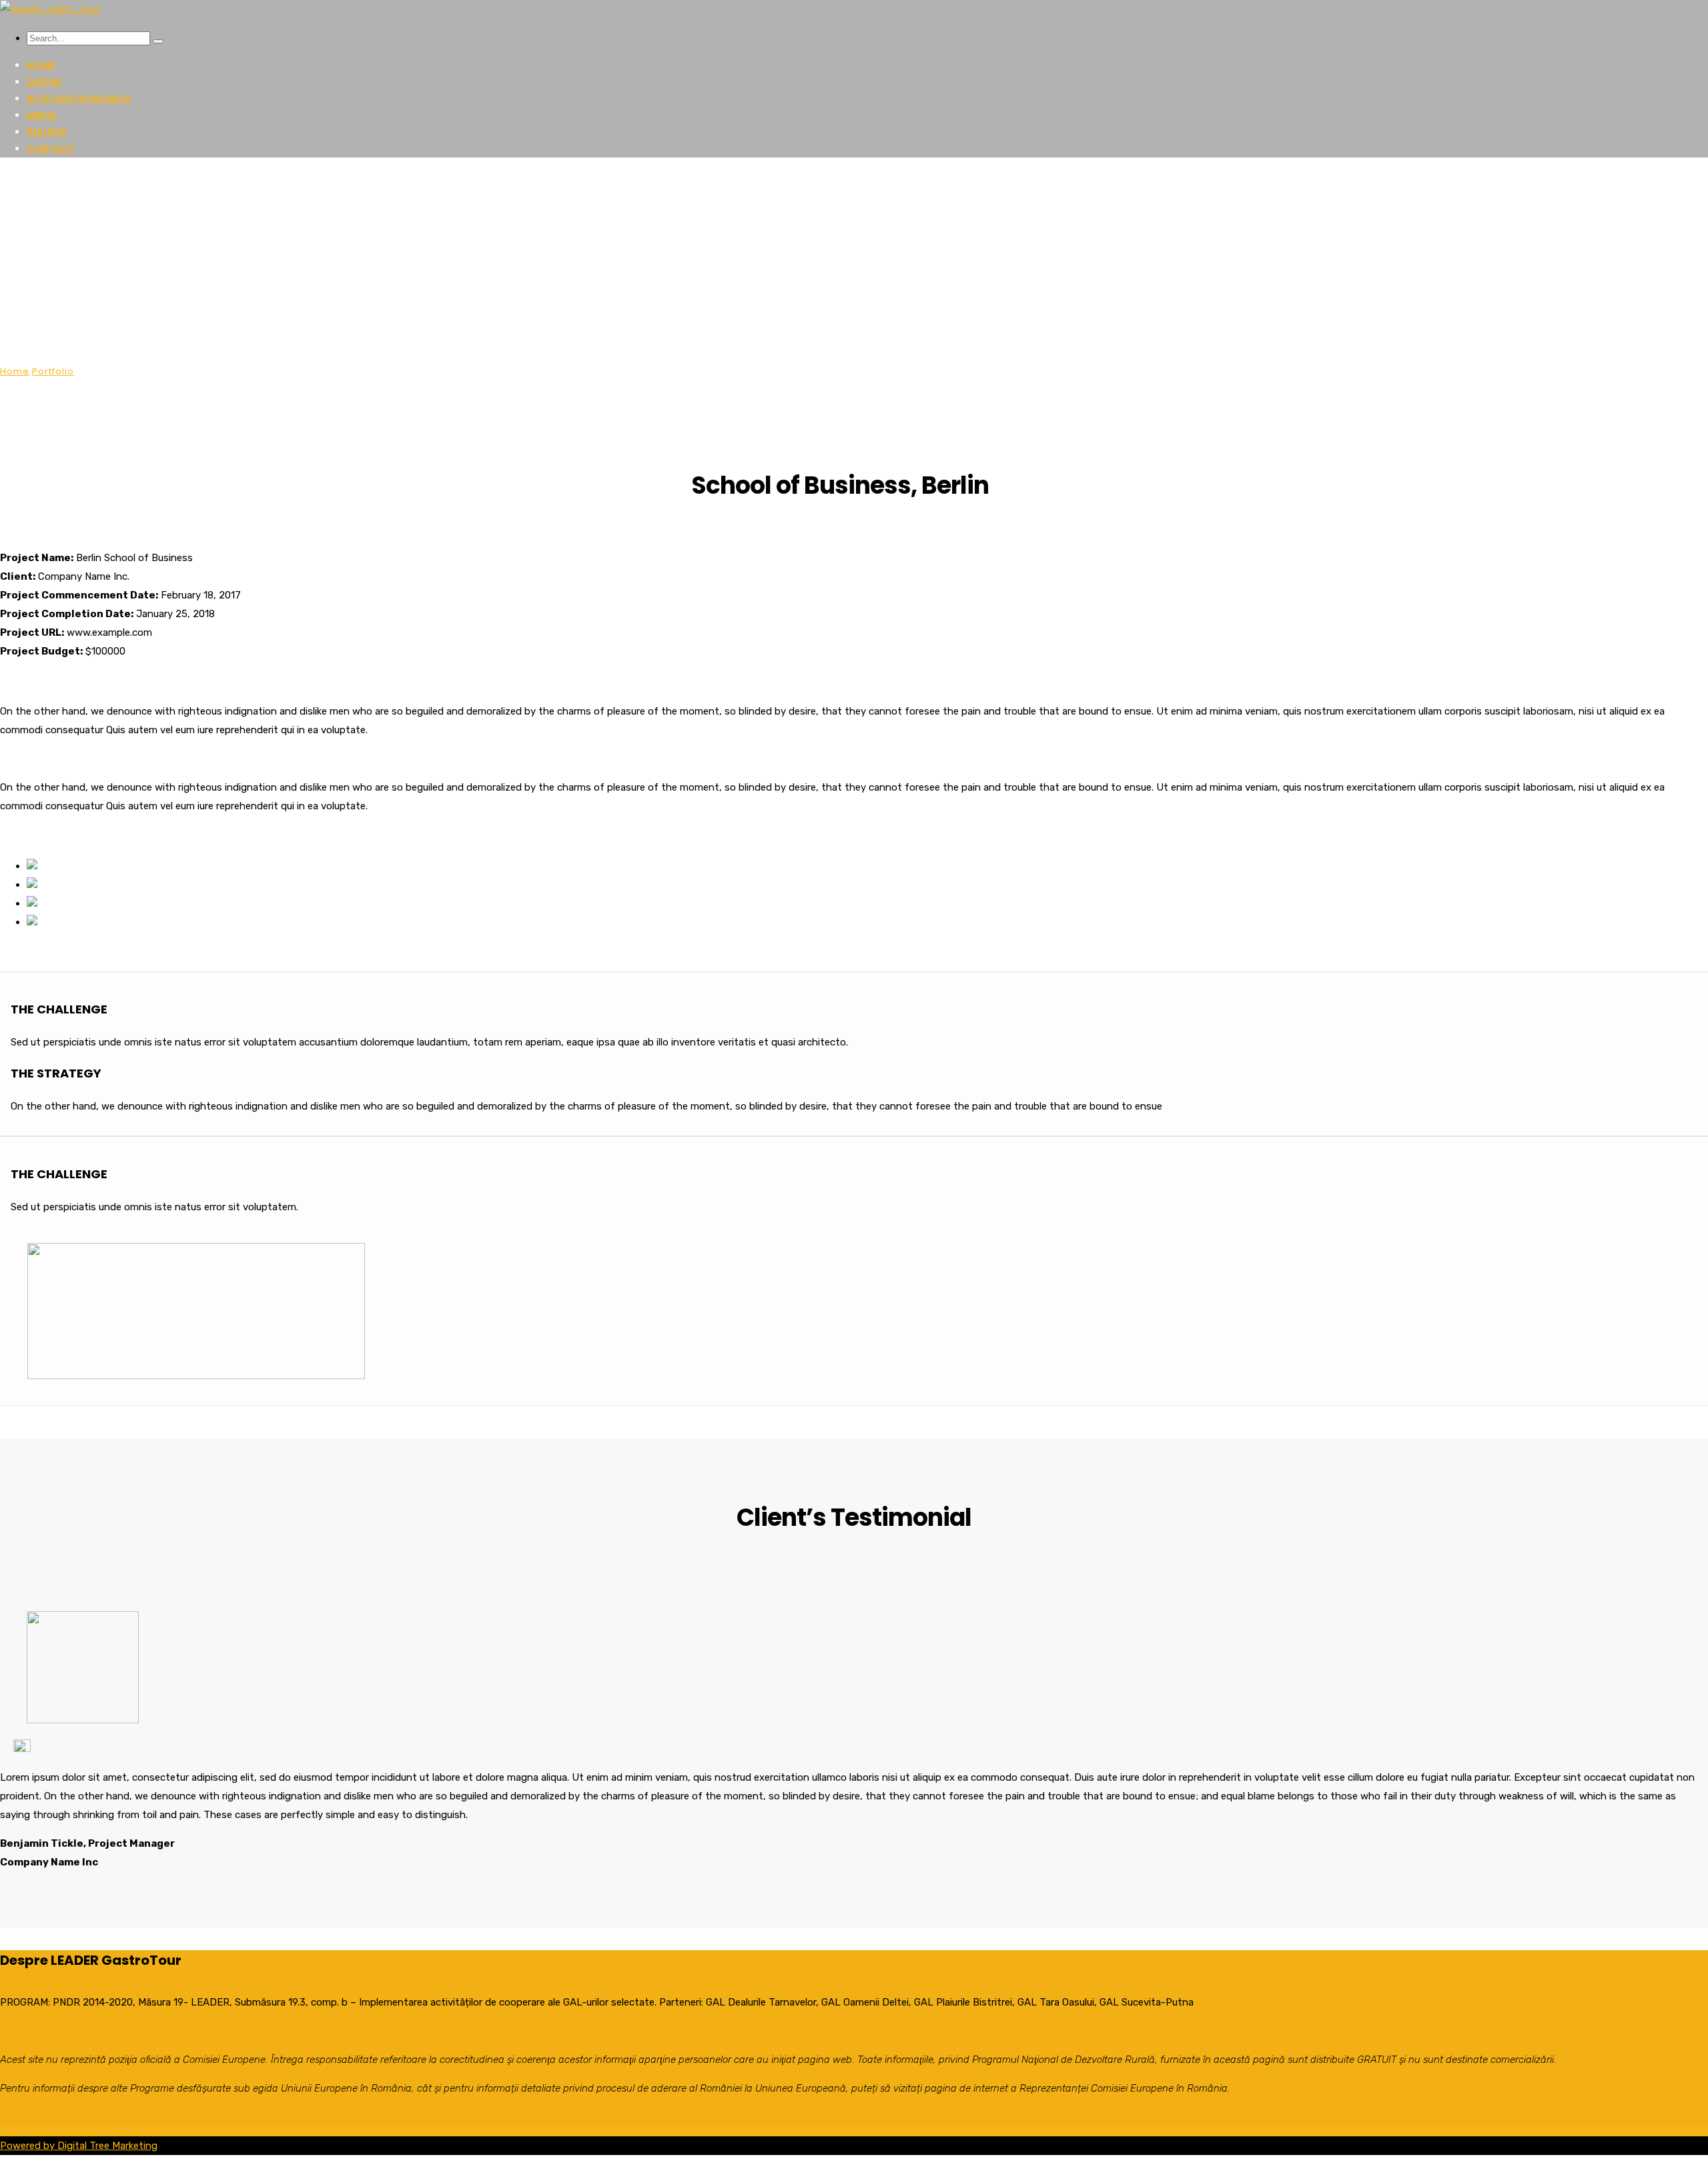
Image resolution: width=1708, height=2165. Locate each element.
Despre (44, 82)
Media (42, 115)
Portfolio (53, 371)
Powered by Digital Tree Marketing (79, 2146)
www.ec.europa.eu (1276, 2088)
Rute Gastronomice (79, 99)
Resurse (47, 132)
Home (41, 65)
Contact (51, 149)
